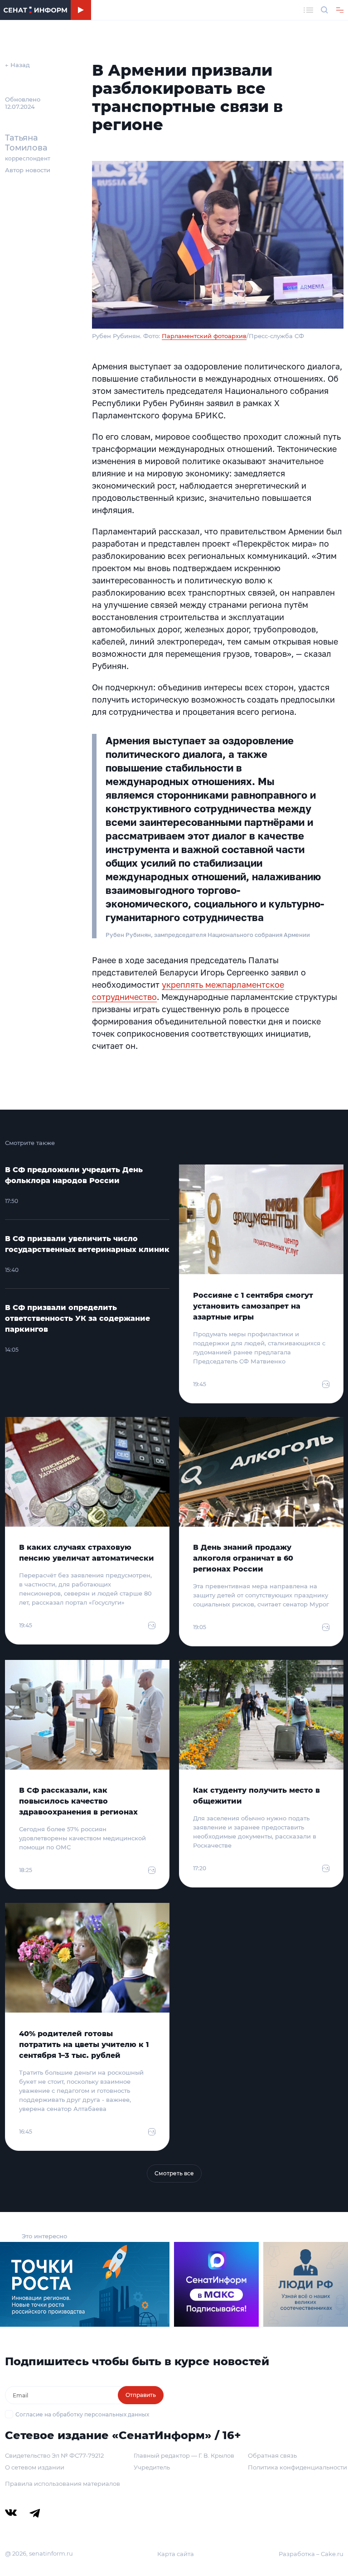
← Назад (17, 65)
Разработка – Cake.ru (311, 2554)
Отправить (141, 2395)
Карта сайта (176, 2554)
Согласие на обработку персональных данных (82, 2414)
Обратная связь (272, 2455)
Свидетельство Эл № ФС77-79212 (54, 2455)
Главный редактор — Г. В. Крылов (184, 2455)
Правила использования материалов (63, 2484)
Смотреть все (174, 2173)
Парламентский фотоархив (204, 336)
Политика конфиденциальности (297, 2467)
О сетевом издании (35, 2467)
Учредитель (152, 2467)
